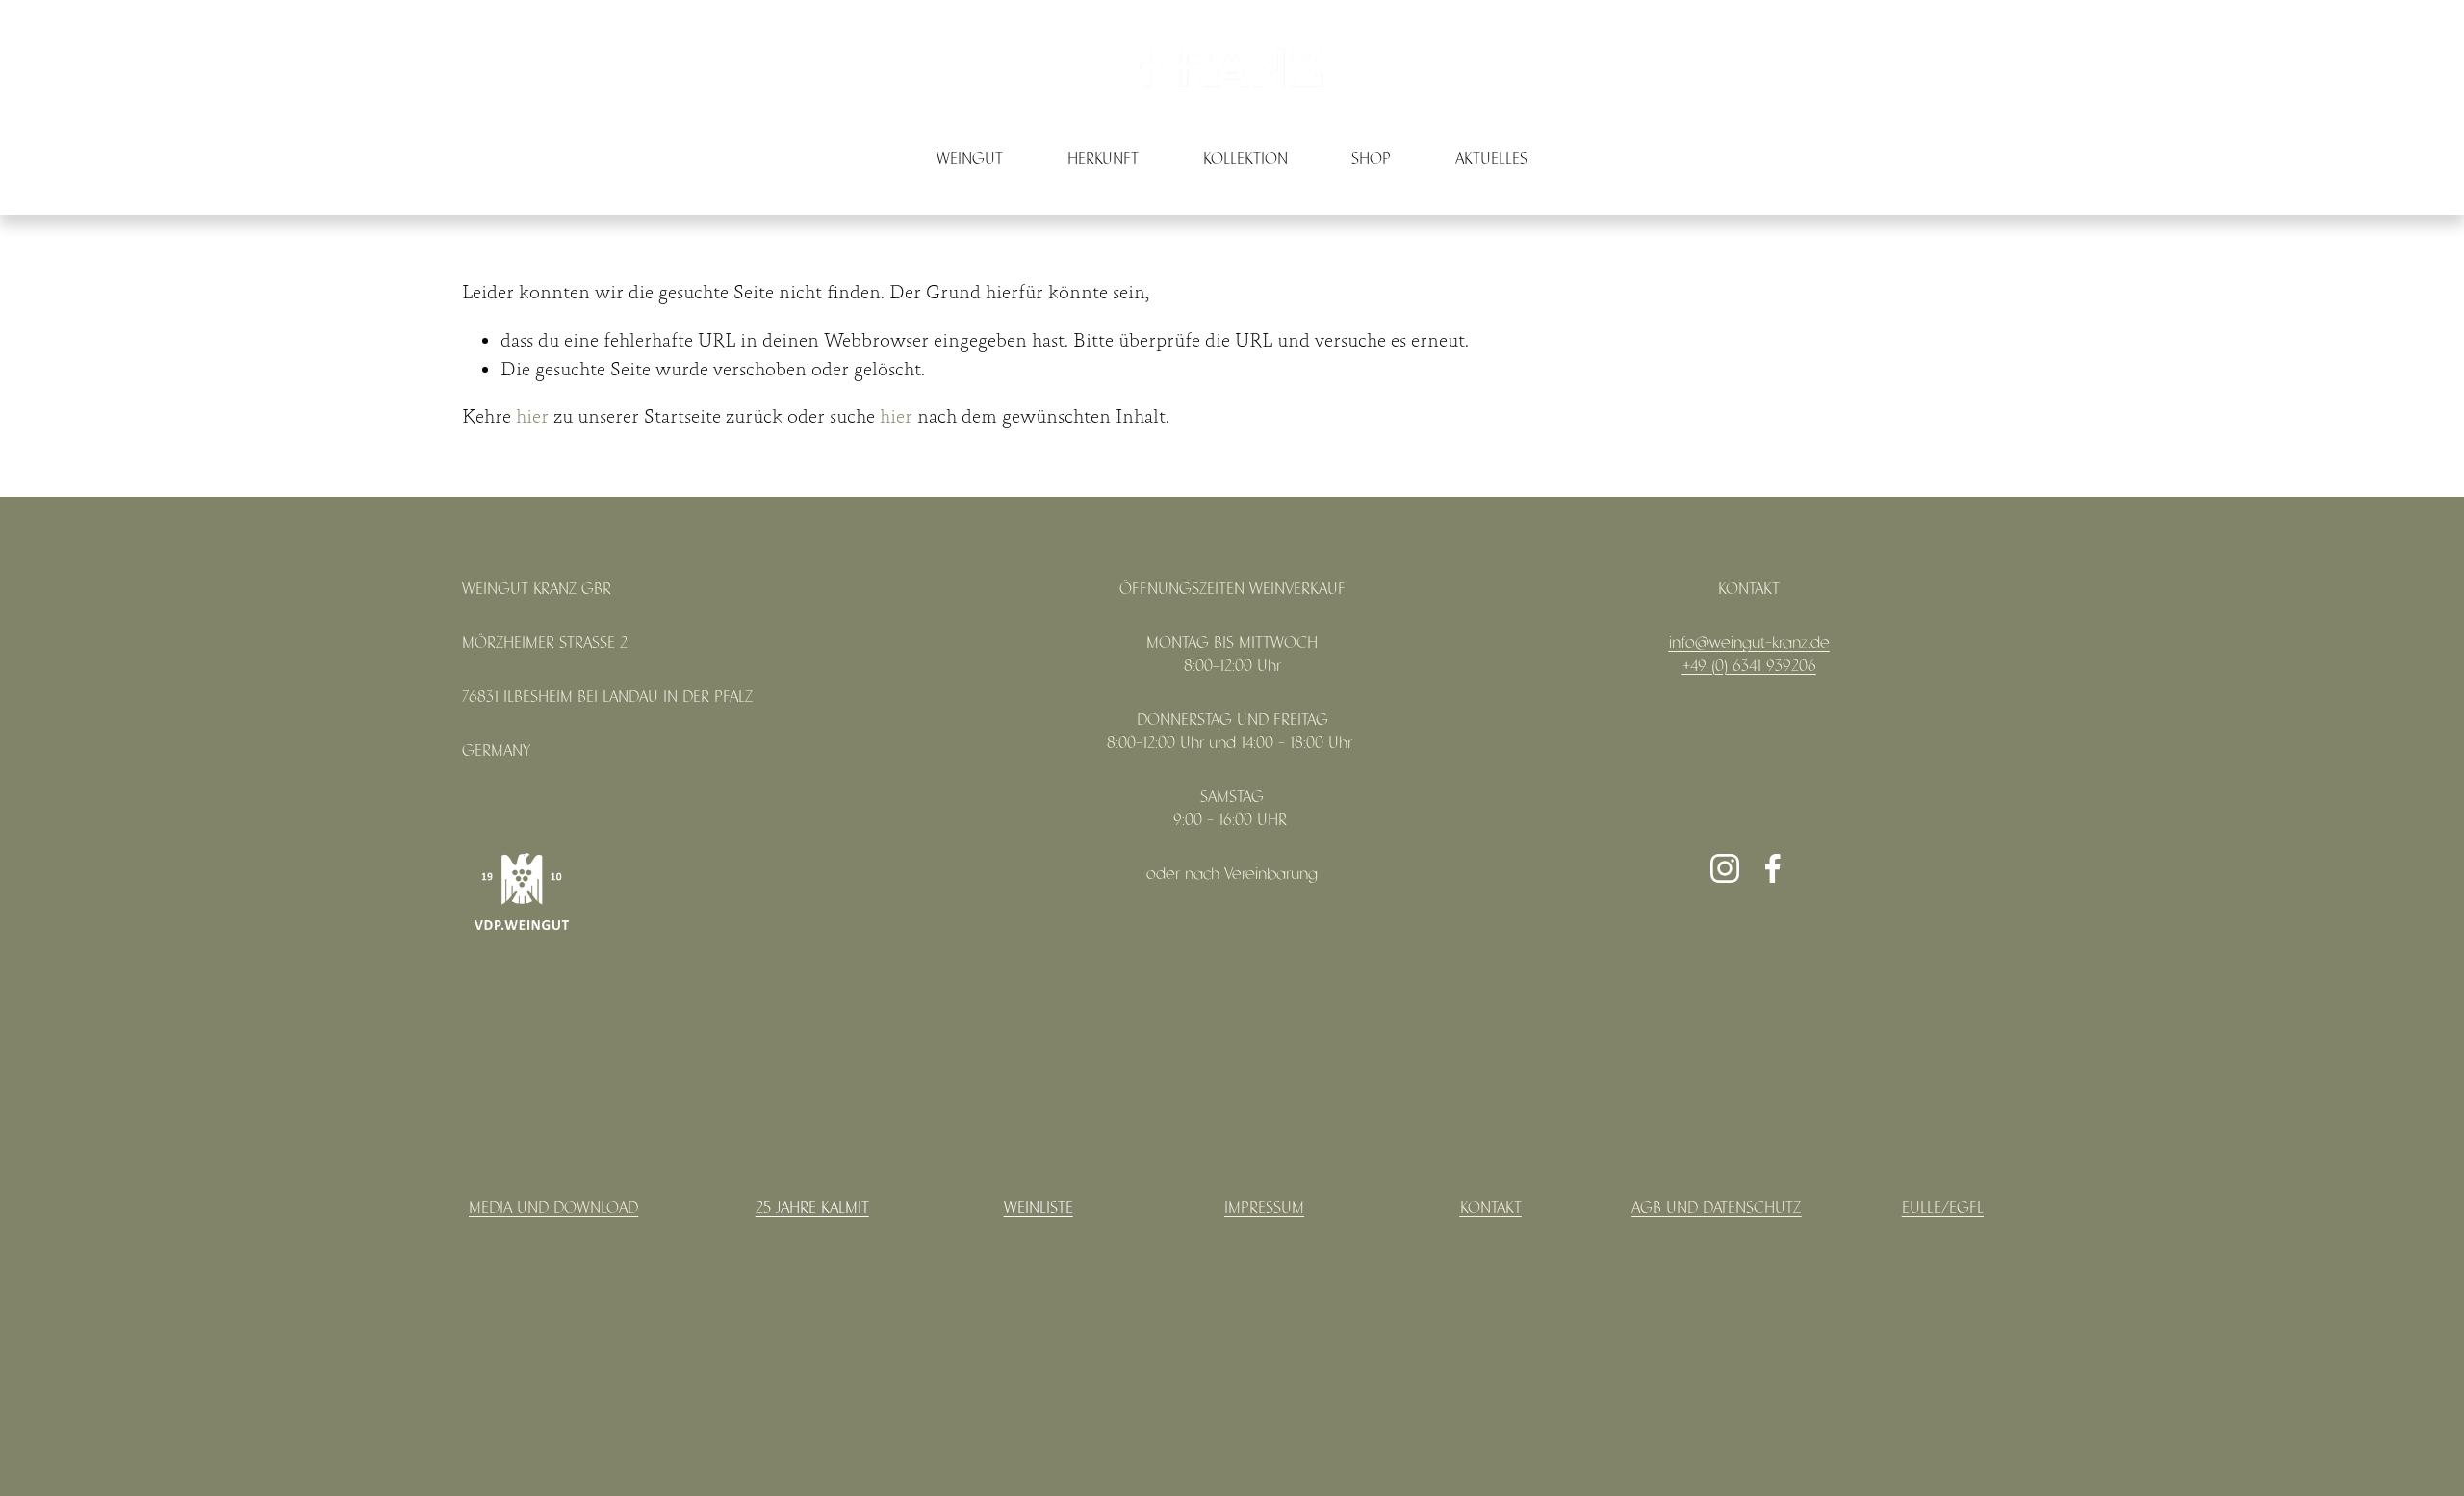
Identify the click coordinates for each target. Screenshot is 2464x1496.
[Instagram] (1725, 868)
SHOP (1371, 159)
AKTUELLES (1491, 159)
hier (532, 417)
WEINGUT (970, 159)
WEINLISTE (1039, 1209)
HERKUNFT (1103, 159)
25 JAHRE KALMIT (812, 1209)
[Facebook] (1773, 868)
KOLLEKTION (1245, 159)
